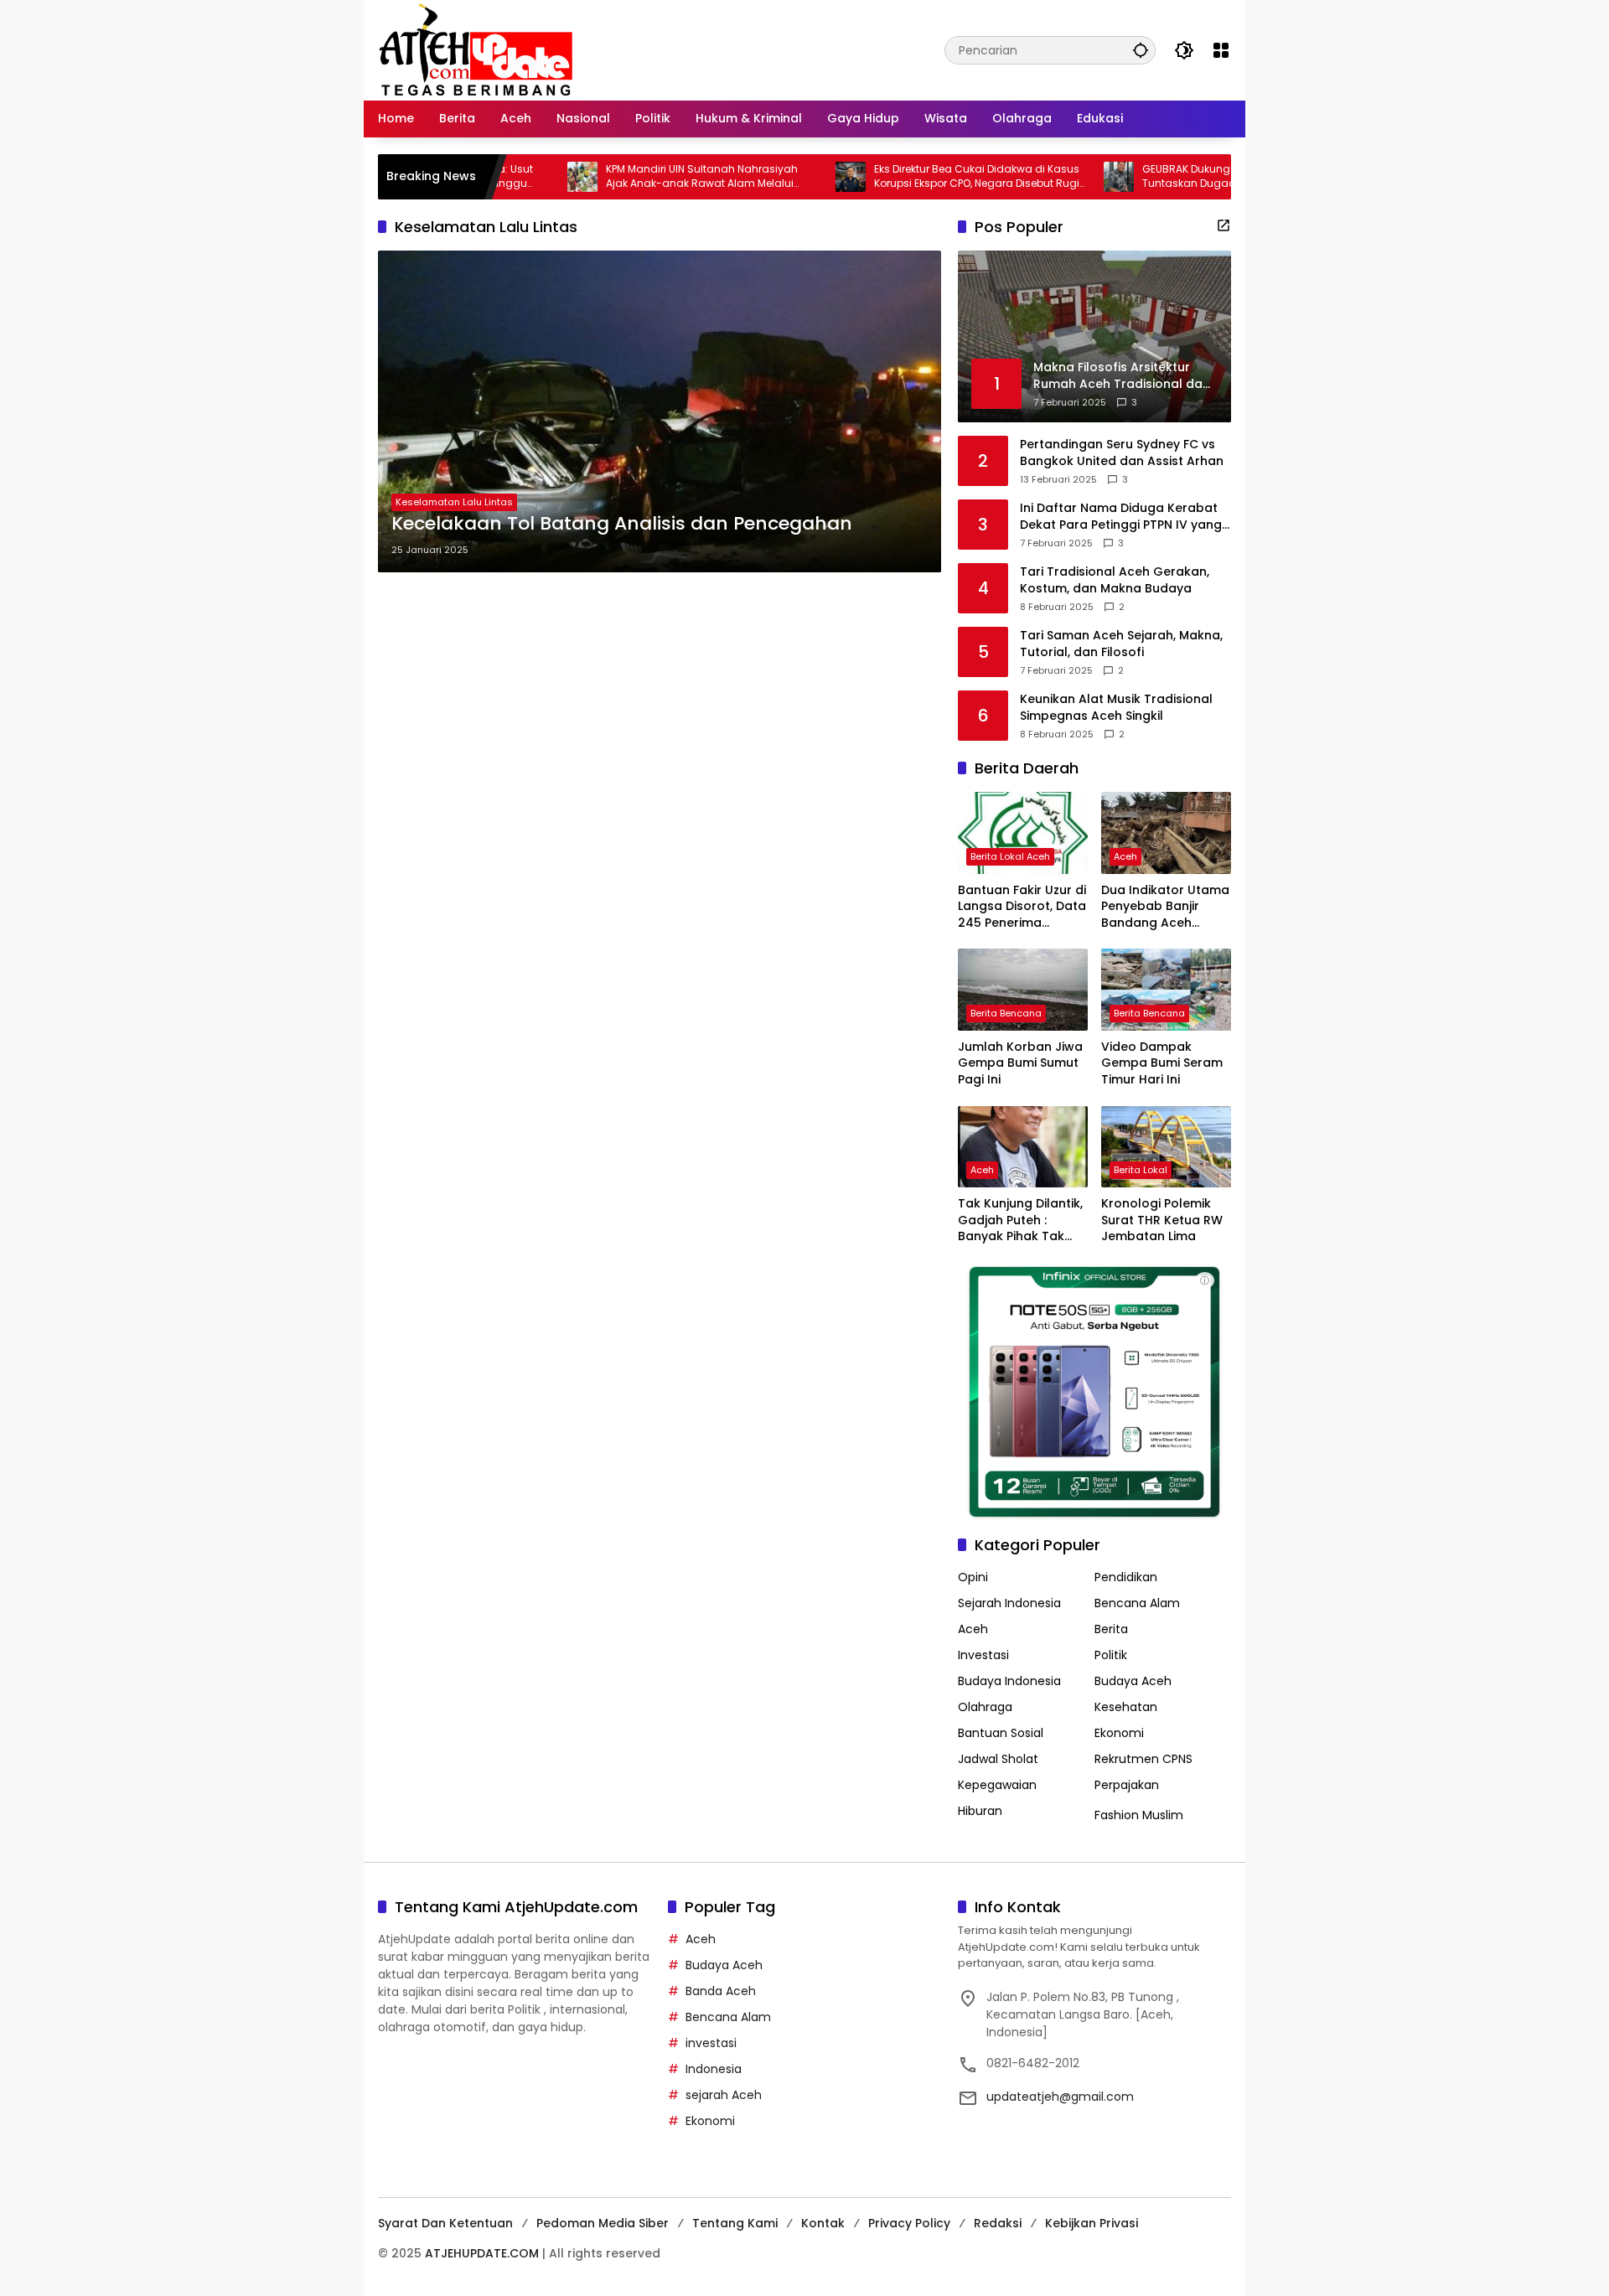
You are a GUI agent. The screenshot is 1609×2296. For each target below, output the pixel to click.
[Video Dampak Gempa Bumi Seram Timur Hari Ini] (1166, 989)
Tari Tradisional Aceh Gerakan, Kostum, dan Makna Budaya (1115, 580)
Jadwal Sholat (998, 1759)
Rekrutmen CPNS (1143, 1759)
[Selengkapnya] (1224, 225)
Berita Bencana (1006, 1013)
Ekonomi (1119, 1733)
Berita (1111, 1629)
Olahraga (985, 1707)
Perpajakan (1127, 1785)
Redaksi (998, 2223)
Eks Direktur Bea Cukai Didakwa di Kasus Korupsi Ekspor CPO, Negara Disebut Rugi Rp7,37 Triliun (905, 177)
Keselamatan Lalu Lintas (454, 502)
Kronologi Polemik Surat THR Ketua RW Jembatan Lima (1162, 1220)
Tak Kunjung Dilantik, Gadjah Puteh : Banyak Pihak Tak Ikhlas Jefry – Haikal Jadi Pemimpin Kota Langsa (1020, 1220)
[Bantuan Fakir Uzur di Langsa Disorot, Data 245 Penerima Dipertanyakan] (1023, 833)
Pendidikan (1126, 1577)
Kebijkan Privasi (1092, 2223)
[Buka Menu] (1221, 50)
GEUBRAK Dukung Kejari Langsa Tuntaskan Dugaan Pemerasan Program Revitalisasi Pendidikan (1175, 177)
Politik (1111, 1655)
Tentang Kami (735, 2223)
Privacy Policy (909, 2223)
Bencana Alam (1137, 1603)
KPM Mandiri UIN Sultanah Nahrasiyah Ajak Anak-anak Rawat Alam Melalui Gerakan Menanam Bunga (631, 177)
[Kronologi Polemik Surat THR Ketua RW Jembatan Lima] (1166, 1147)
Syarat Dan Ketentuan (445, 2223)
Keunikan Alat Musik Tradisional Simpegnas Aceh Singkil (1116, 708)
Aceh (1125, 856)
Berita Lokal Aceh (1010, 856)
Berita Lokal (1141, 1170)
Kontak (823, 2223)
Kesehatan (1126, 1707)
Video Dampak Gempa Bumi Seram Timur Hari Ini (1162, 1063)
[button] (1141, 50)
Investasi (983, 1655)
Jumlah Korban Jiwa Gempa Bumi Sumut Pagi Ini (1020, 1063)
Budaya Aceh (1133, 1681)
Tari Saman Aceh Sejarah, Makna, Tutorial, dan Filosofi (1121, 644)
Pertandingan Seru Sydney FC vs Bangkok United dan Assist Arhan (1122, 453)
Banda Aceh (721, 1991)
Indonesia (714, 2069)
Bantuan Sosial (1001, 1733)
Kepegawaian (997, 1785)
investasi (711, 2043)
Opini (973, 1577)
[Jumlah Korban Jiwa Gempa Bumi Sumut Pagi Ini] (1023, 989)
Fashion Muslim (1139, 1815)
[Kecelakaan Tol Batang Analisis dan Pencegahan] (660, 411)
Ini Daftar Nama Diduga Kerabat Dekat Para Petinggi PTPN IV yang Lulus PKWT (1121, 517)
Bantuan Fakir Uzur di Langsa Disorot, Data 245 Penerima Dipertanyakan (1022, 907)
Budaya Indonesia (1009, 1681)
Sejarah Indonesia (1009, 1603)
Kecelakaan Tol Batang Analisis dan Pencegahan (622, 524)
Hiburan (980, 1811)
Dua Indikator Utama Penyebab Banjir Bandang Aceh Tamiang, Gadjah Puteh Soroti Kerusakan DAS (1165, 907)
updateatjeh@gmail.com (1060, 2097)
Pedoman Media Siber (603, 2223)
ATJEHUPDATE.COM (482, 2253)
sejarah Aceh (724, 2095)
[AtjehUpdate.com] (476, 49)
